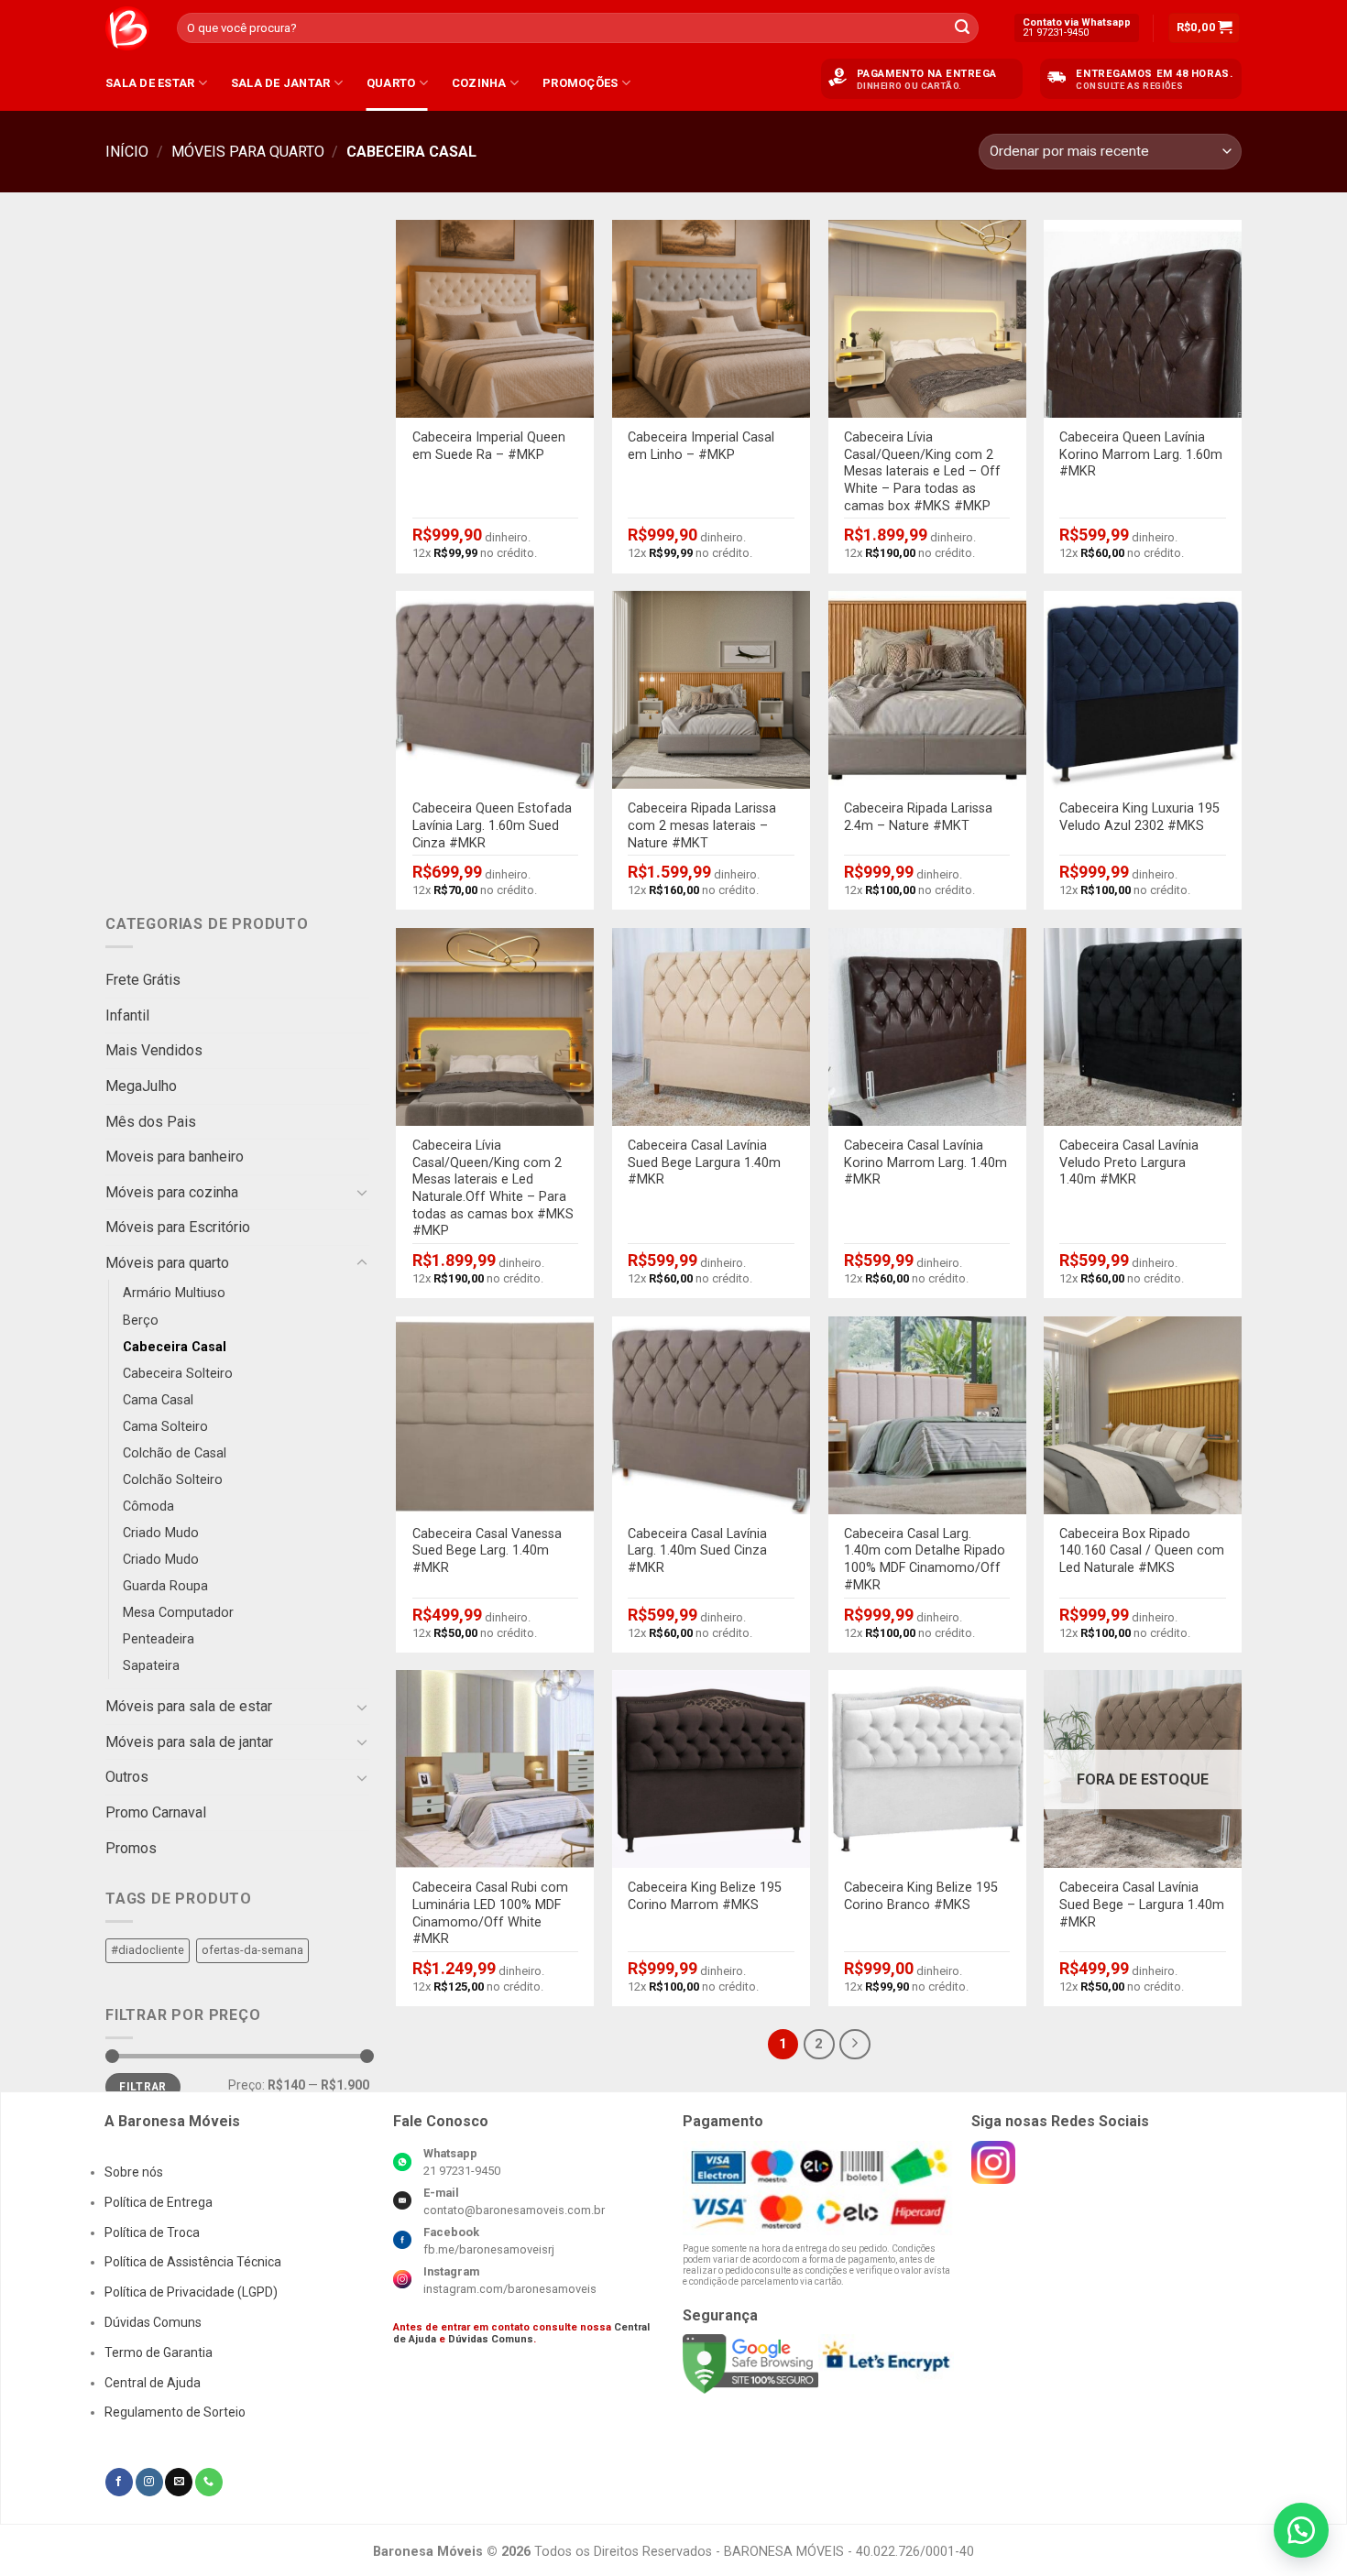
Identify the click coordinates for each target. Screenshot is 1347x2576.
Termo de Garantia (159, 2352)
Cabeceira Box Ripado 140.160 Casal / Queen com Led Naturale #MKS (1142, 1551)
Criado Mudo (161, 1533)
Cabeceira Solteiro (178, 1374)
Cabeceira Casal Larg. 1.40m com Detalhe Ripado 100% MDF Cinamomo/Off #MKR (925, 1560)
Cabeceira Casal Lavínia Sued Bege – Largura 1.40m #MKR (1142, 1905)
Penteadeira (159, 1639)
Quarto (391, 83)
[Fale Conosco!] (1301, 2530)
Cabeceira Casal (175, 1346)
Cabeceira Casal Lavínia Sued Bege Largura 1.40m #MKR (704, 1162)
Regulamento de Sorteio (175, 2412)
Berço (141, 1320)
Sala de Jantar (281, 83)
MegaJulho (141, 1086)
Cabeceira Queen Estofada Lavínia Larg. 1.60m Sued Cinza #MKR (492, 825)
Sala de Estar (150, 83)
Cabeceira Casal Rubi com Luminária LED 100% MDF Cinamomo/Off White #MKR (490, 1913)
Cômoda (148, 1506)
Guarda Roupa (165, 1586)
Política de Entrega (159, 2202)
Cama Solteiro (165, 1427)
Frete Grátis (143, 980)
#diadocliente (148, 1950)
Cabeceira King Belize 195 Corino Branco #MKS (921, 1896)
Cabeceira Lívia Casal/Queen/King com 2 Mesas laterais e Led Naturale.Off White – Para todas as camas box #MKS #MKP (493, 1189)
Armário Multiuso (174, 1293)
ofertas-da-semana (252, 1950)
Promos (131, 1847)
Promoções (580, 83)
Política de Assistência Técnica (193, 2262)
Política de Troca (152, 2232)
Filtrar (143, 2087)
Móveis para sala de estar (189, 1706)
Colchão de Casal (175, 1453)
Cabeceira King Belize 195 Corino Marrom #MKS (705, 1896)
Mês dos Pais (151, 1121)
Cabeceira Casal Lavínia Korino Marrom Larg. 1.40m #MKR (925, 1162)
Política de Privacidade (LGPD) (191, 2292)
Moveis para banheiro (175, 1157)
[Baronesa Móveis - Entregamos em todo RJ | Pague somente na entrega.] (127, 28)
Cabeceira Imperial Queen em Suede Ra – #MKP (489, 446)
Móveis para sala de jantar (189, 1742)
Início (127, 152)
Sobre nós (134, 2172)
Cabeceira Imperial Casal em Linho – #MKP (701, 446)
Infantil (127, 1015)
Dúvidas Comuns (153, 2322)
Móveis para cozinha (172, 1192)
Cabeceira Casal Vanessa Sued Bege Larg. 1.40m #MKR (487, 1551)
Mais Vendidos (154, 1050)
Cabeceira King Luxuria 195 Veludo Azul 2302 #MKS (1139, 817)
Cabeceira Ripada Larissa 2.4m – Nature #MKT (918, 817)
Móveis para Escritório (178, 1227)
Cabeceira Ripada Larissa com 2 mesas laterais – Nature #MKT (702, 825)
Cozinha (479, 83)
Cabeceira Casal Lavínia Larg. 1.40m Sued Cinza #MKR (697, 1551)
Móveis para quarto (248, 152)
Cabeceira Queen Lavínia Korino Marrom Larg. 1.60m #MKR (1141, 454)
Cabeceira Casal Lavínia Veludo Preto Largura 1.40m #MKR (1129, 1162)
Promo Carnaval (156, 1812)
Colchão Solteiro (173, 1480)
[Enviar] (962, 28)
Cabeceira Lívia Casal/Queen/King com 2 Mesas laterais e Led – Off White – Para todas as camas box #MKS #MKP (922, 472)
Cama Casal (158, 1400)
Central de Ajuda (153, 2383)
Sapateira (151, 1666)
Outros (127, 1777)
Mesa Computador (178, 1613)
